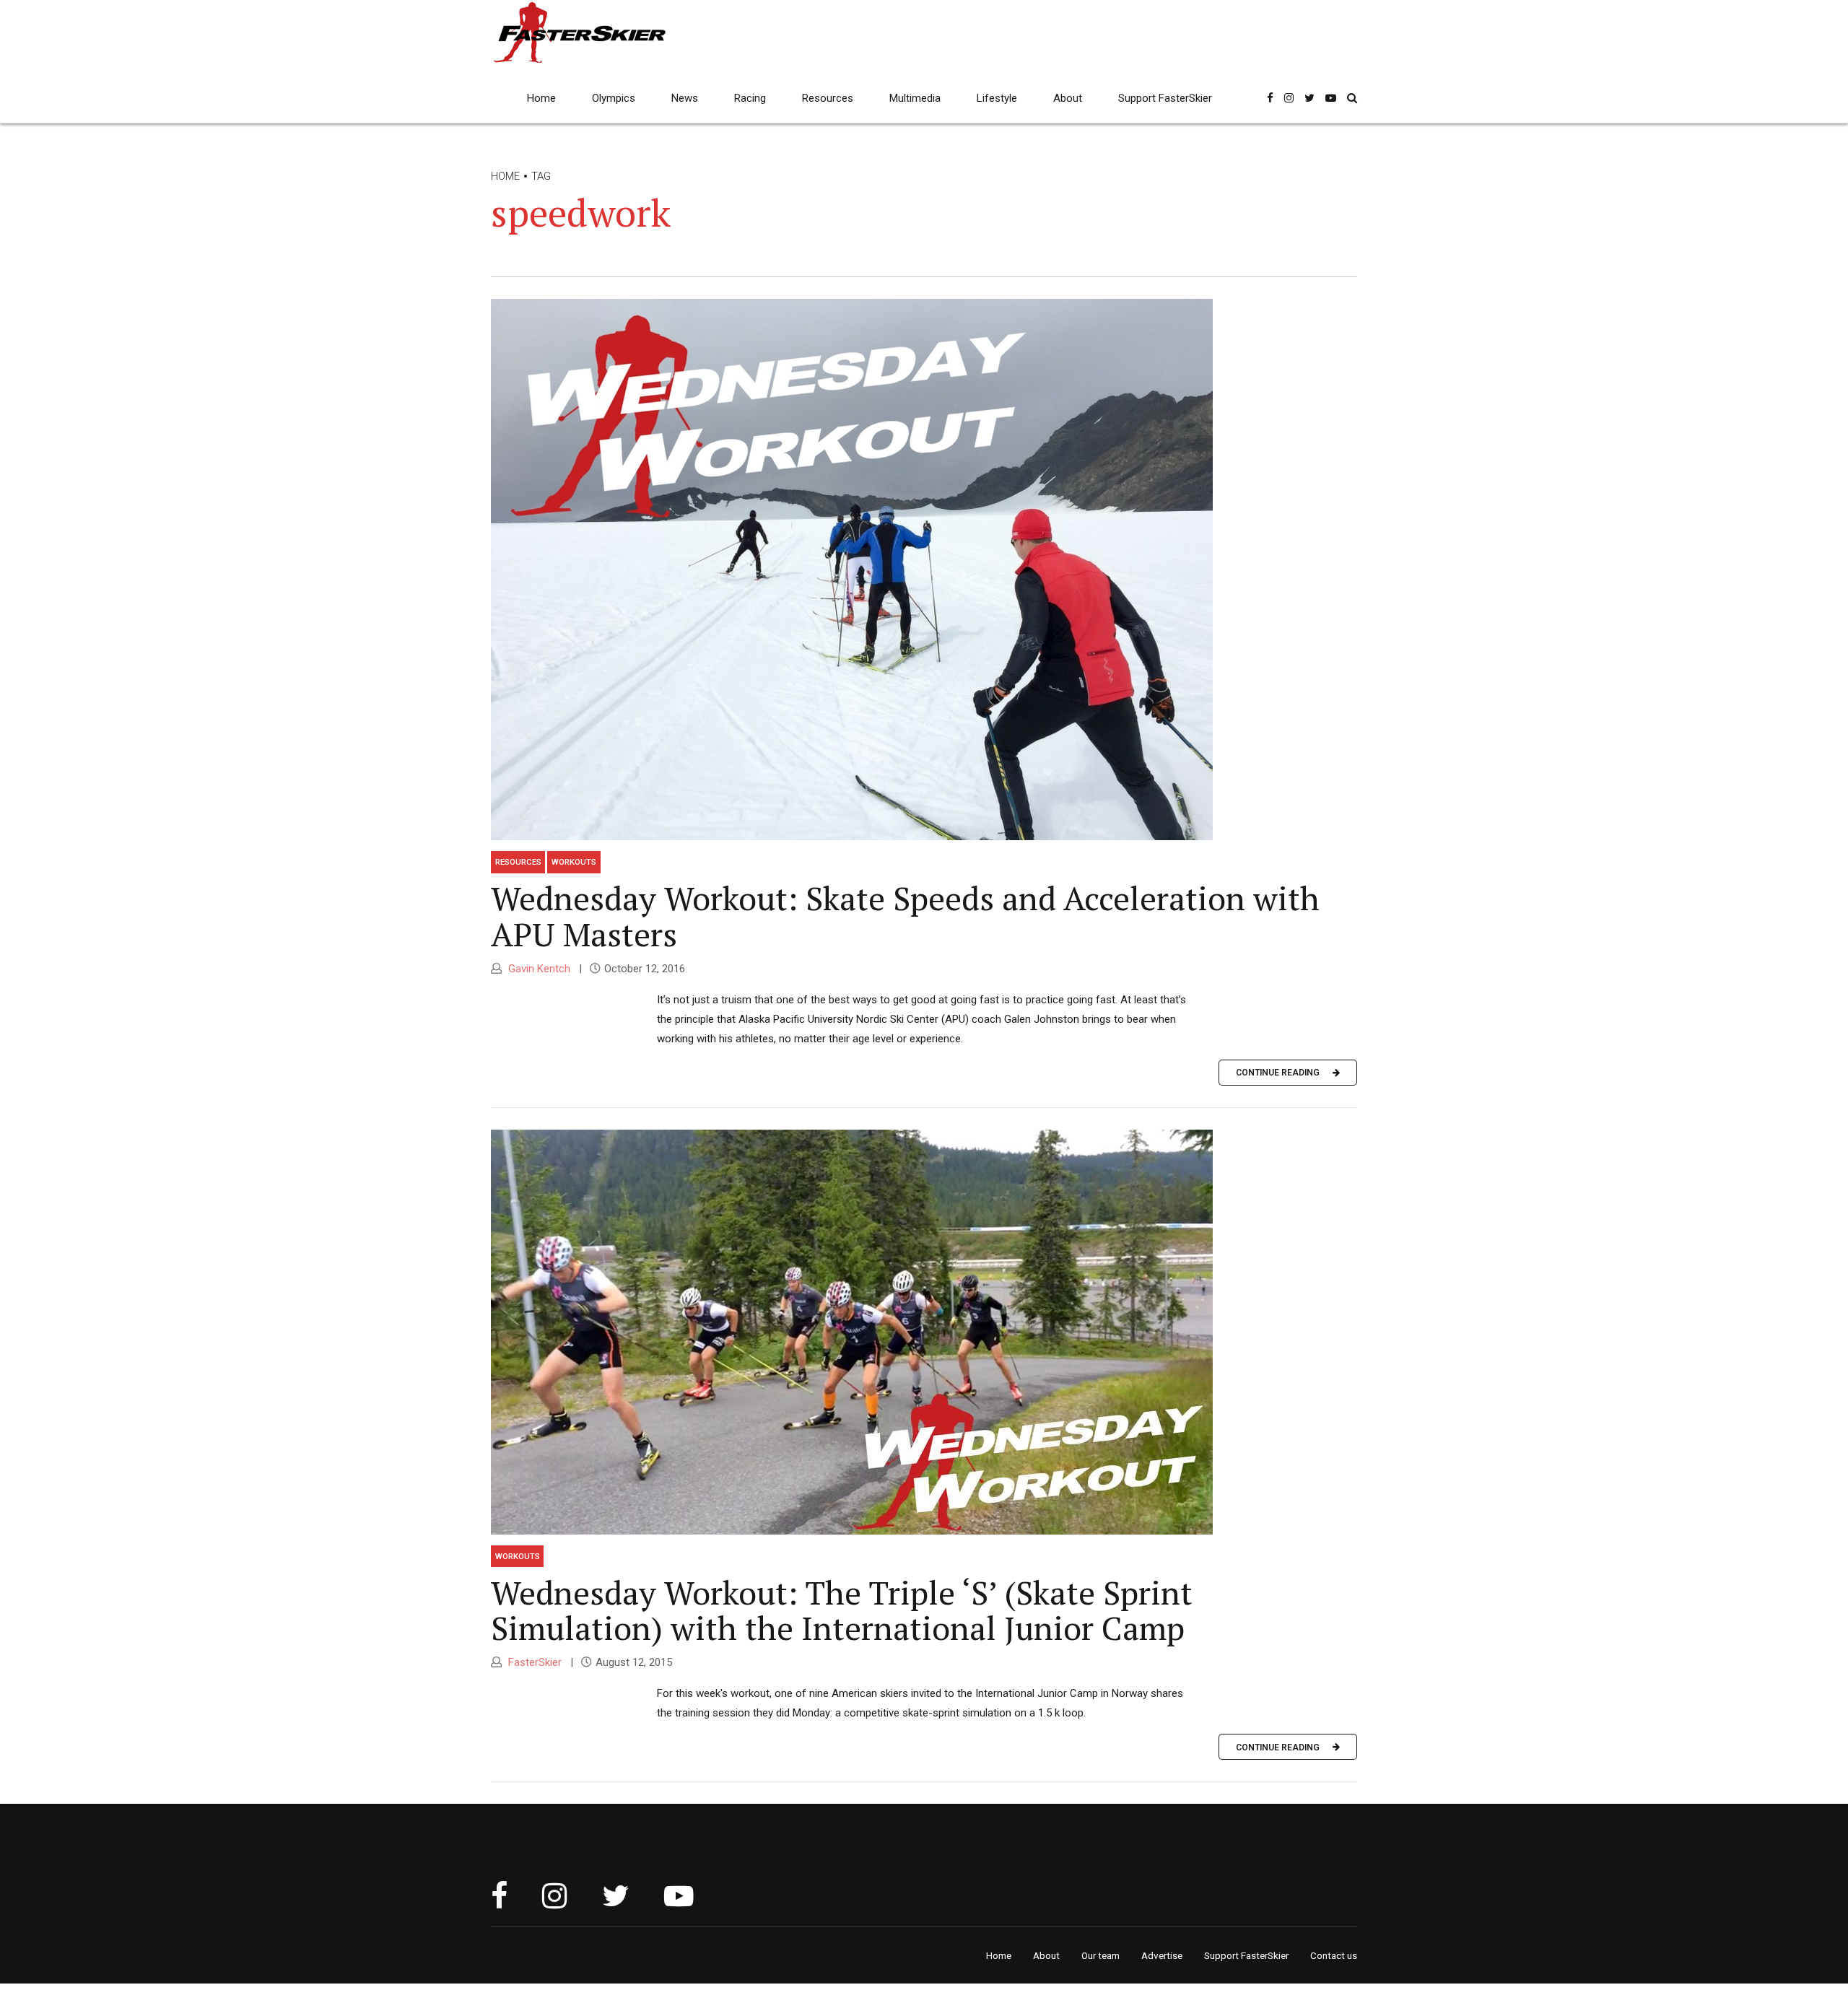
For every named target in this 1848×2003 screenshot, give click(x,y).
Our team (1100, 1955)
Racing (750, 98)
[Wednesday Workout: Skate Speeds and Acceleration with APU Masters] (924, 570)
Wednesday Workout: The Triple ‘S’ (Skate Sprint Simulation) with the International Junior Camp (842, 1610)
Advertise (1162, 1955)
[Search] (1352, 98)
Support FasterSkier (1165, 98)
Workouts (574, 862)
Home (541, 98)
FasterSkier (533, 1662)
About (1068, 98)
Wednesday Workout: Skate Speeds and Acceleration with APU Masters (905, 916)
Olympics (614, 98)
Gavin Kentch (538, 969)
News (685, 98)
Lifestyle (997, 98)
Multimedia (915, 98)
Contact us (1334, 1955)
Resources (828, 98)
